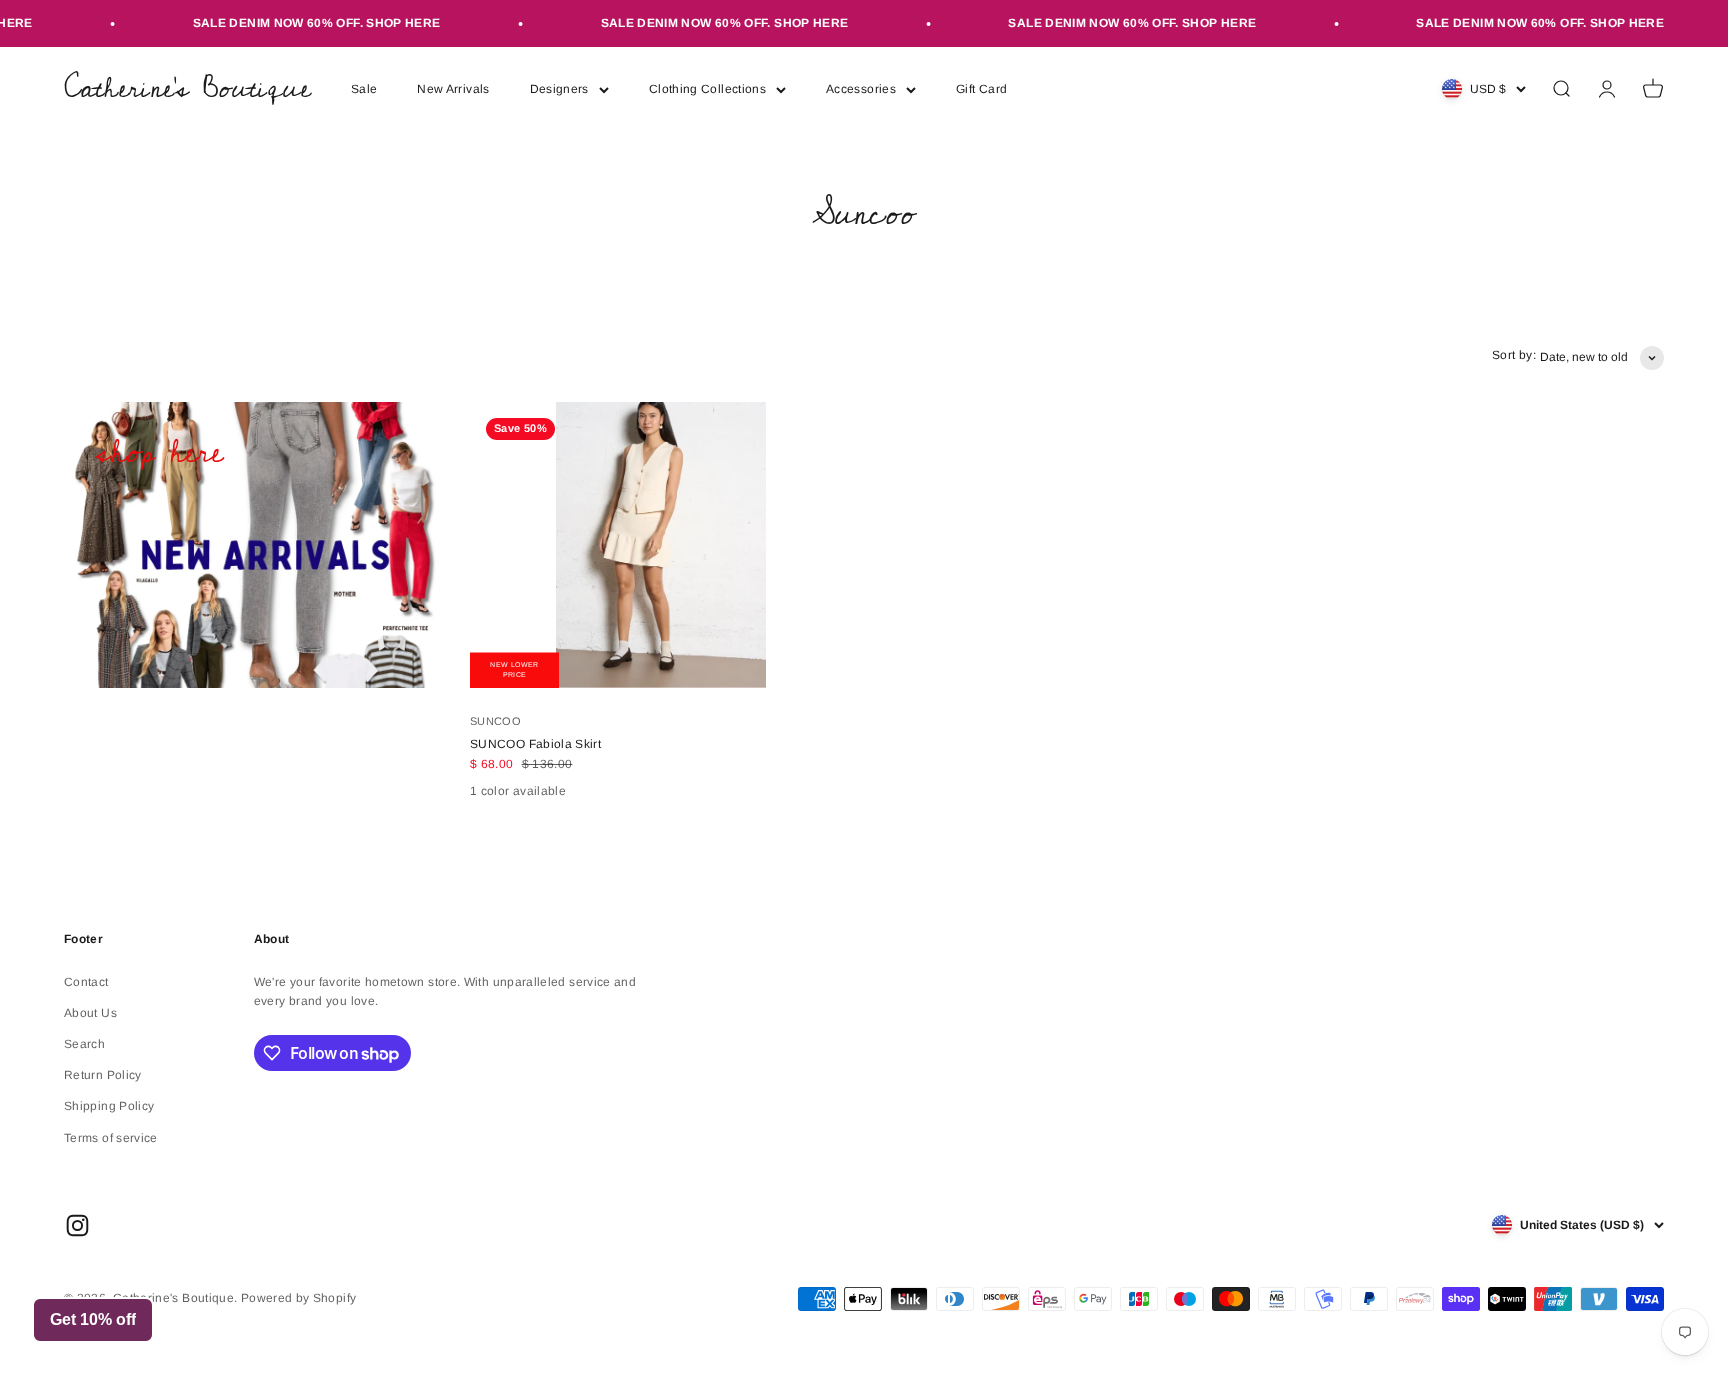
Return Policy (103, 1075)
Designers (559, 89)
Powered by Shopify (298, 1298)
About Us (90, 1013)
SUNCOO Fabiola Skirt (535, 744)
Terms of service (111, 1138)
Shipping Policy (109, 1106)
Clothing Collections (707, 89)
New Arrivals (453, 89)
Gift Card (981, 89)
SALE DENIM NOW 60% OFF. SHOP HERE (299, 23)
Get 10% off (93, 1319)
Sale (364, 89)
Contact (86, 982)
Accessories (861, 89)
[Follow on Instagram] (77, 1225)
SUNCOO (495, 721)
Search (84, 1044)
